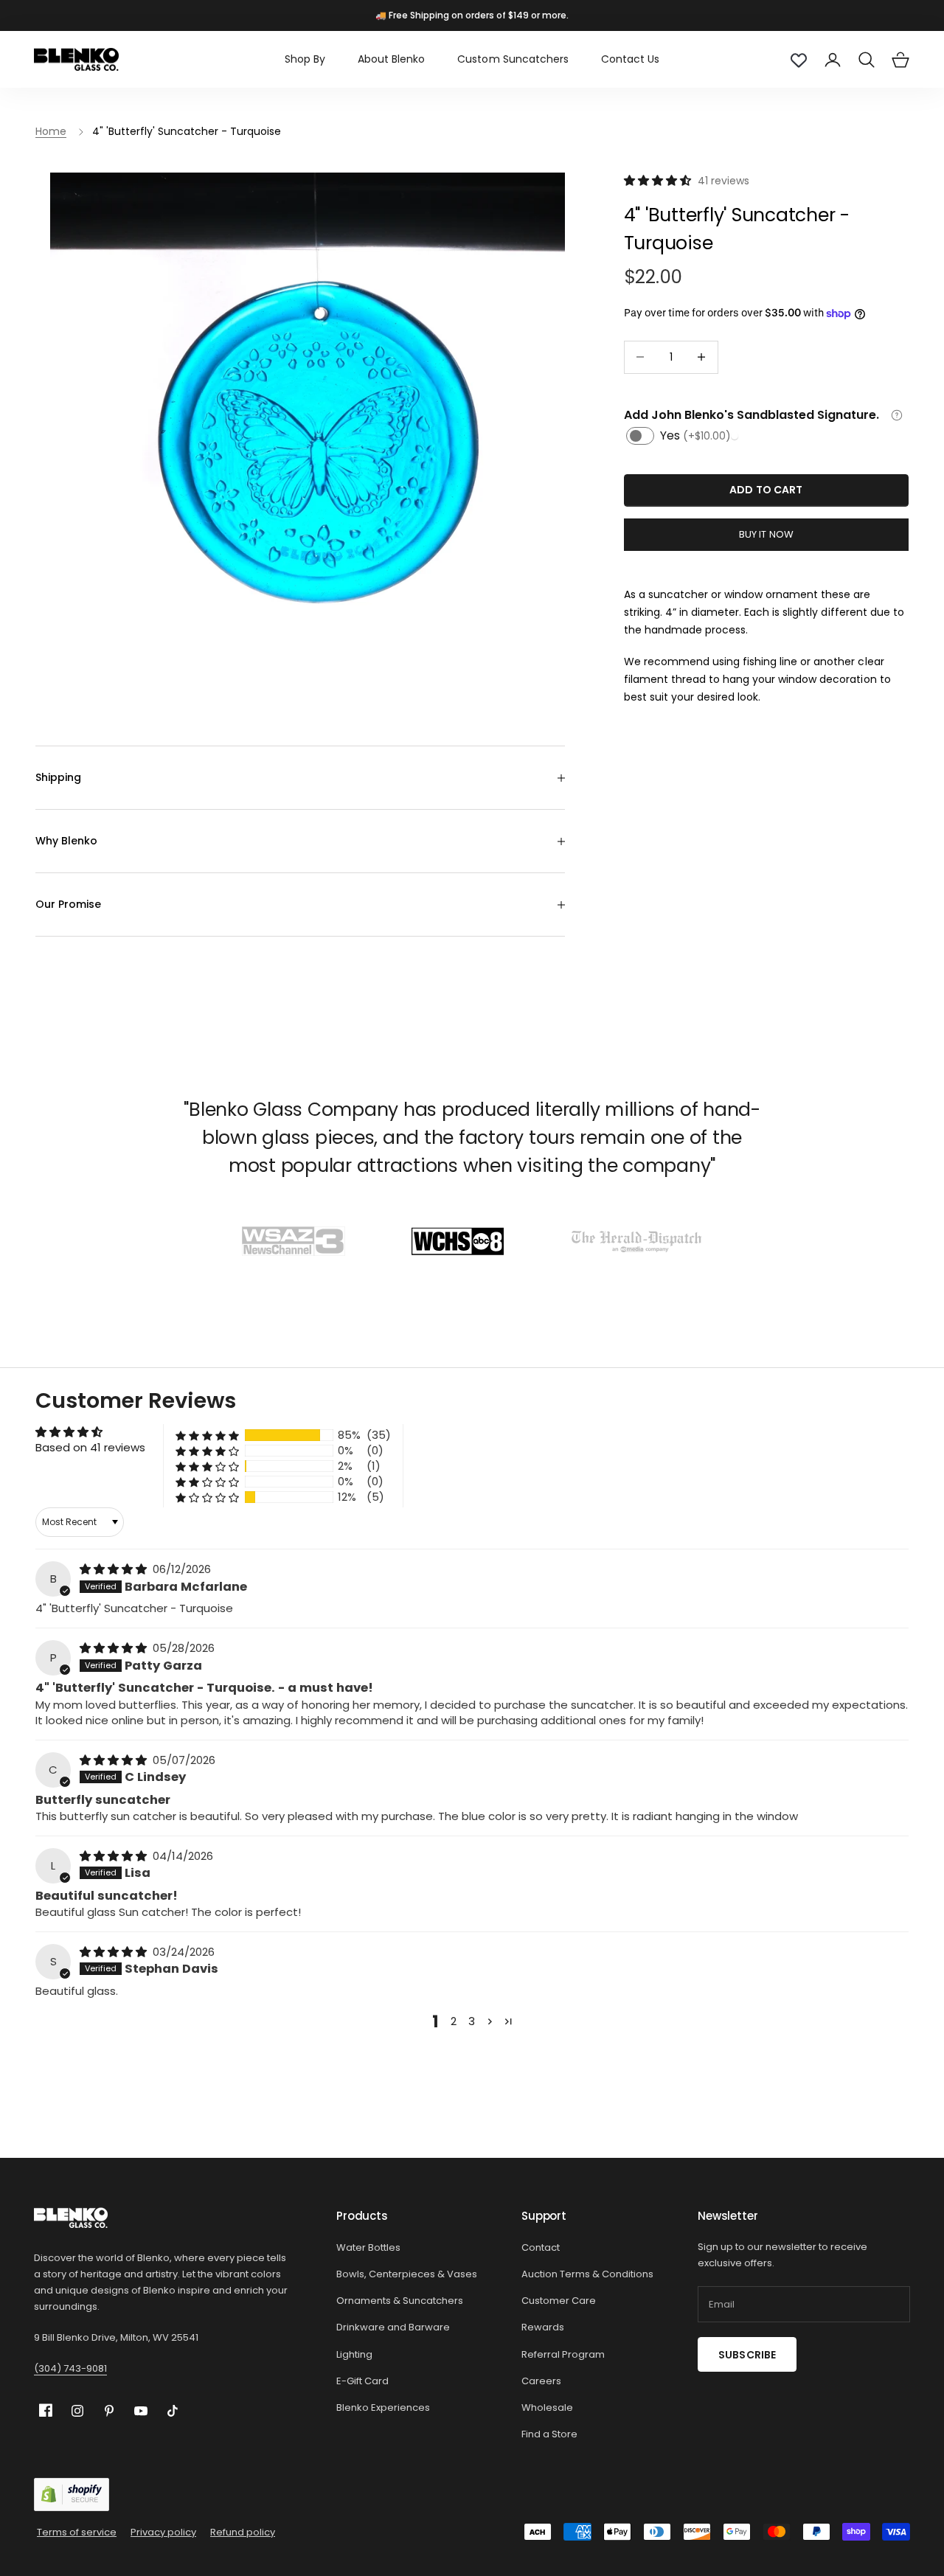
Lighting (354, 2354)
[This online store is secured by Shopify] (72, 2495)
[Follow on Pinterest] (109, 2411)
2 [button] (454, 2021)
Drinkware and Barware (393, 2327)
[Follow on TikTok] (173, 2411)
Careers (541, 2381)
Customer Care (559, 2301)
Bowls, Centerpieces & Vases (407, 2274)
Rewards (543, 2327)
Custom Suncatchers (513, 59)
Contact (541, 2247)
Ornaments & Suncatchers (400, 2301)
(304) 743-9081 (70, 2368)
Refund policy (243, 2532)
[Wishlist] (799, 60)
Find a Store (549, 2434)
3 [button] (472, 2021)
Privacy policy (163, 2532)
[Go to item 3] (636, 1241)
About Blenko (391, 59)
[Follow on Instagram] (77, 2411)
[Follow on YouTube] (141, 2411)
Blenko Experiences (383, 2407)
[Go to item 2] (458, 1241)
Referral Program (563, 2354)
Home (51, 131)
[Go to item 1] (294, 1241)
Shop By (305, 59)
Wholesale (547, 2407)
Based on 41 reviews (90, 1447)
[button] (659, 180)
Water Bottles (368, 2247)
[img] (115, 1569)
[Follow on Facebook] (46, 2410)
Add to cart (766, 490)
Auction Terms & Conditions (587, 2274)
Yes (695, 435)
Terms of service (77, 2532)
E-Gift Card (362, 2381)
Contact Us (630, 59)
